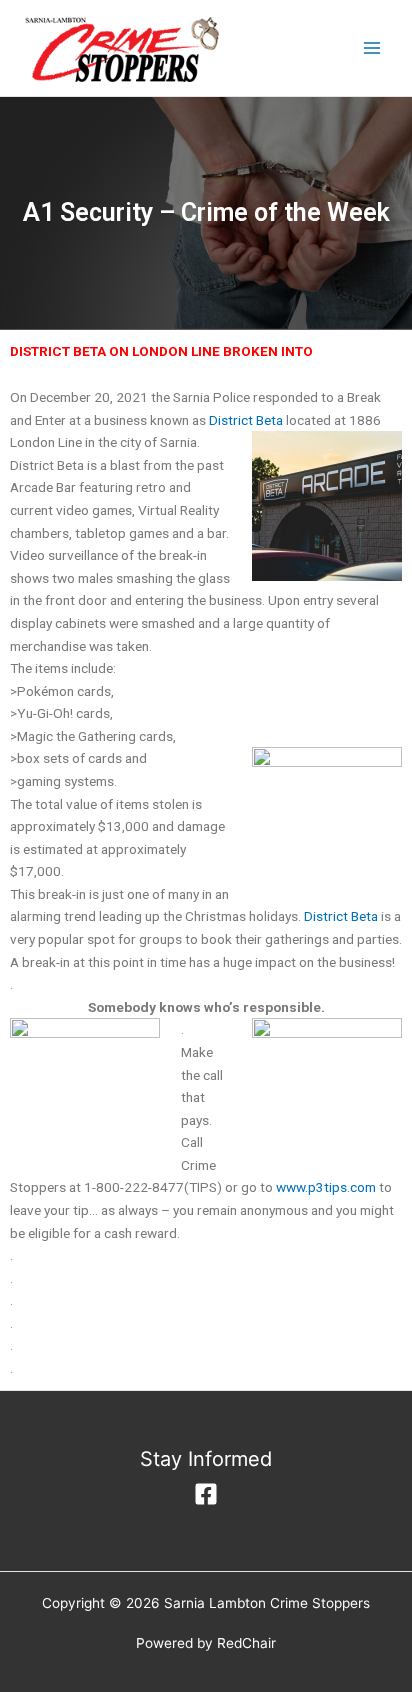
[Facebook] (206, 1494)
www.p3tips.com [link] (326, 1187)
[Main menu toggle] (372, 48)
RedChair (246, 1643)
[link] (341, 916)
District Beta (246, 420)
